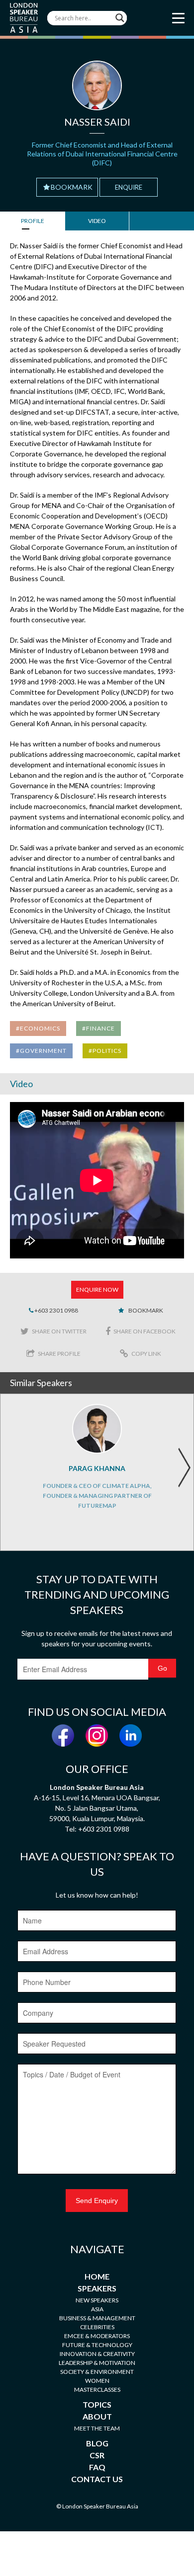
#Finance (98, 1028)
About (97, 2416)
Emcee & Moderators (97, 2336)
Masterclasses (97, 2390)
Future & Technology (97, 2345)
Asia (97, 2309)
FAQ (97, 2467)
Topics (97, 2404)
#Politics (105, 1051)
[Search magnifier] (120, 18)
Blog (97, 2443)
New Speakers (97, 2300)
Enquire (129, 187)
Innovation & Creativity (97, 2354)
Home (97, 2276)
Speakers (97, 2288)
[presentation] (184, 1468)
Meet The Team (97, 2428)
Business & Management (97, 2318)
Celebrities (97, 2327)
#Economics (38, 1028)
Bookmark (72, 187)
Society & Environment (97, 2372)
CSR (97, 2455)
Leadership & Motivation (97, 2363)
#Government (41, 1051)
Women (97, 2381)
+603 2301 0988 (56, 1310)
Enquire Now (97, 1289)
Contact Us (97, 2479)
